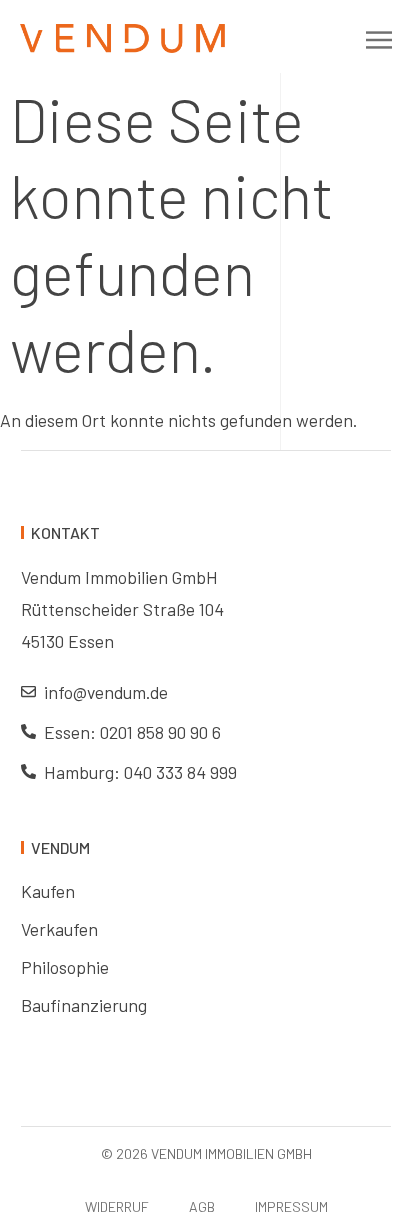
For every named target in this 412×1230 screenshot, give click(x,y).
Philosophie (65, 967)
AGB (202, 1206)
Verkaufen (59, 929)
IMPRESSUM (291, 1206)
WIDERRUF (117, 1206)
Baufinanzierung (84, 1005)
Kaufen (48, 891)
